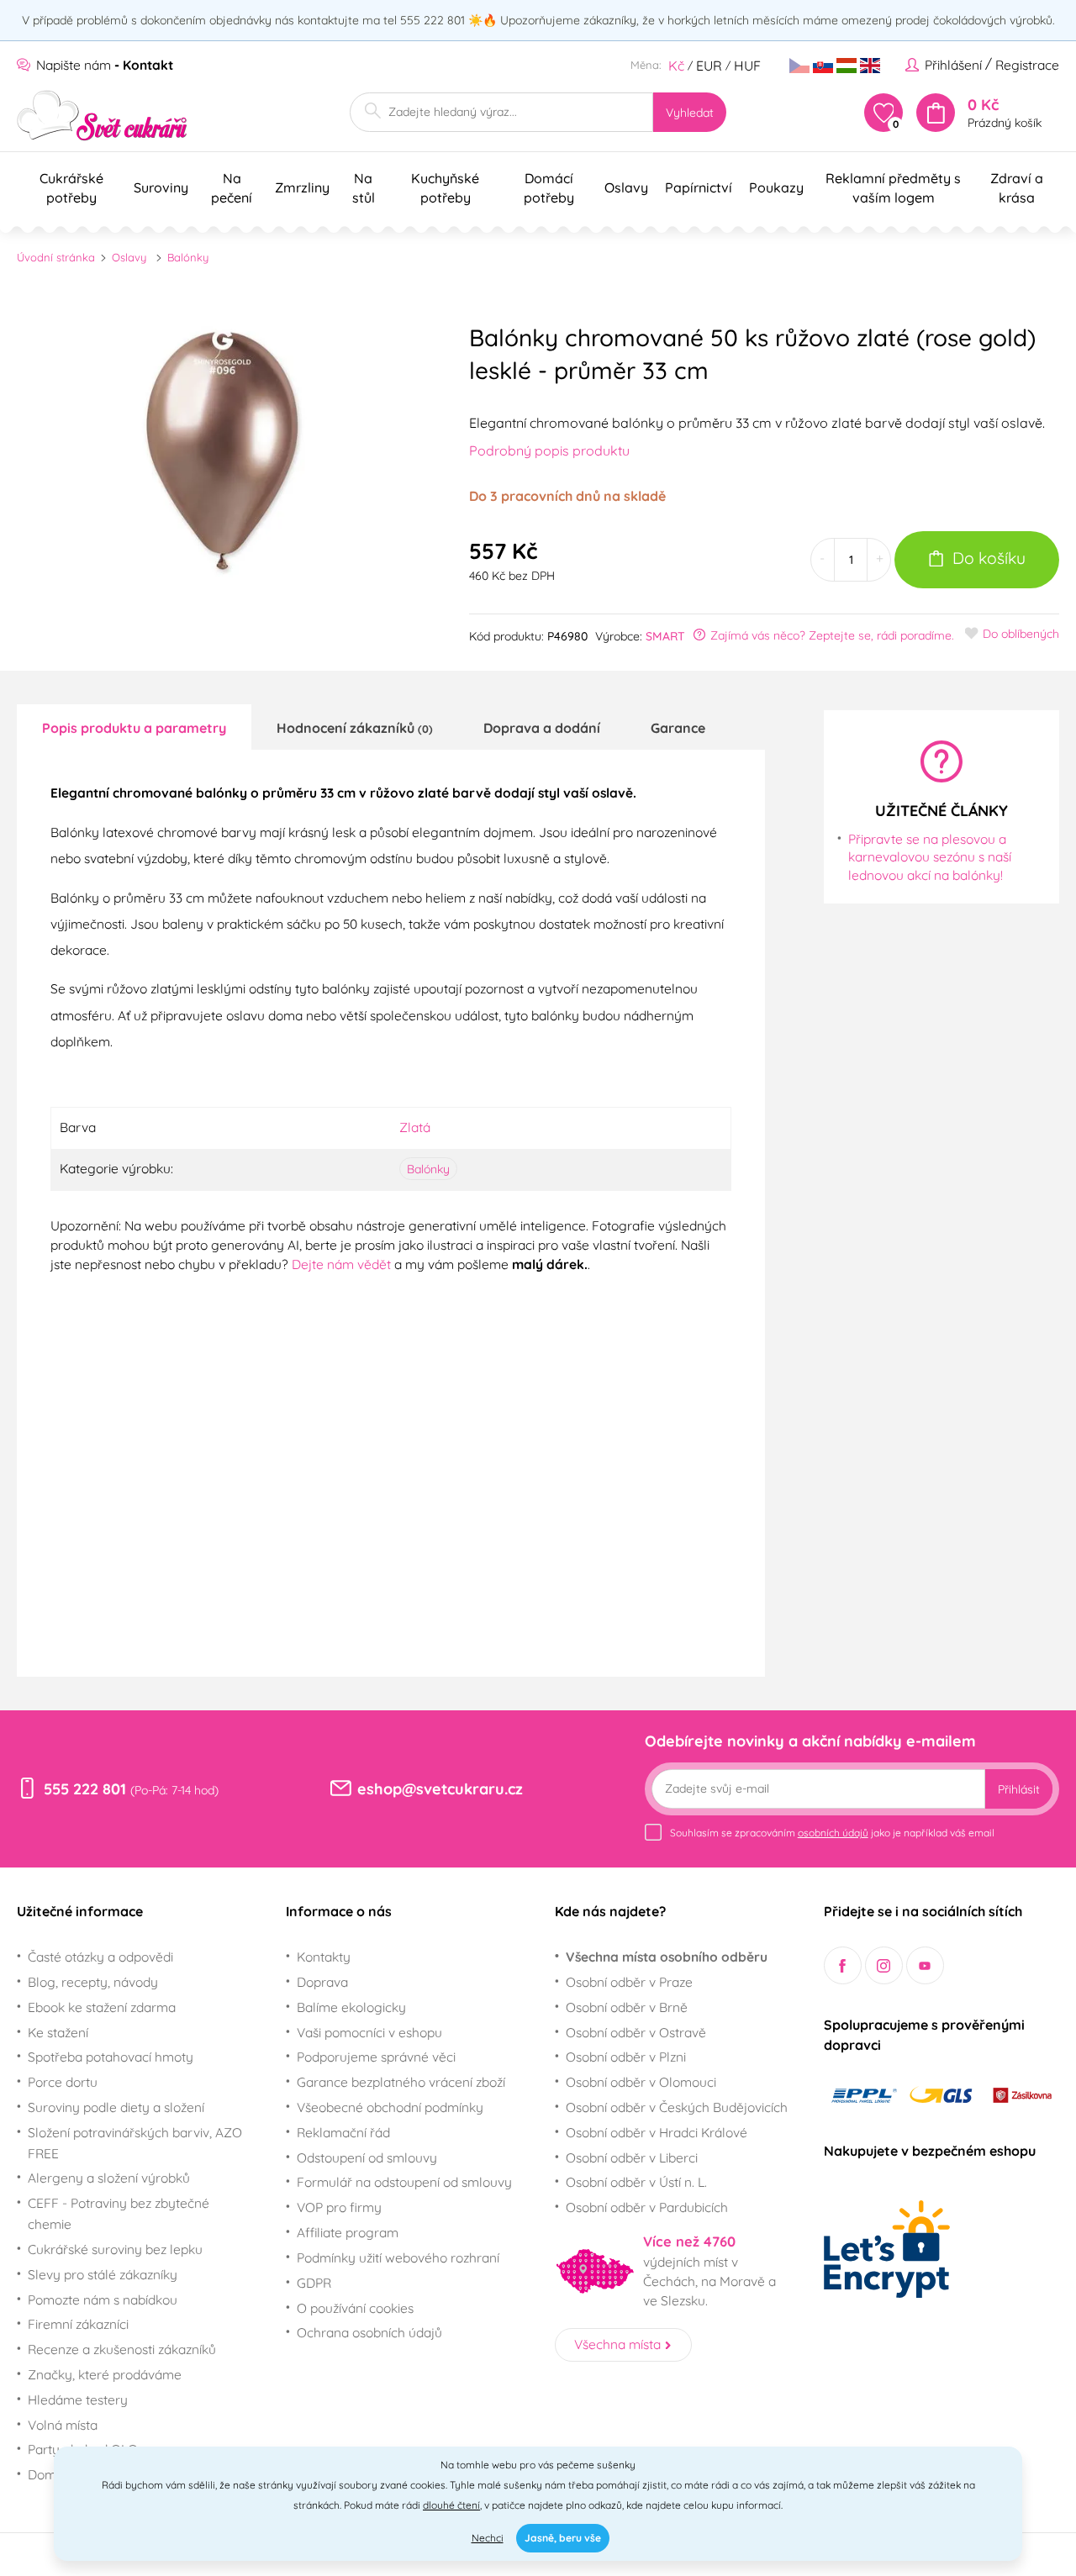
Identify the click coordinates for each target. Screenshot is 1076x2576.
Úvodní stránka (56, 257)
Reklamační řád (343, 2132)
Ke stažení (58, 2032)
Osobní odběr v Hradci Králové (657, 2132)
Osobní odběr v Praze (629, 1982)
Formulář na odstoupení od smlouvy (404, 2182)
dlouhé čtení (451, 2505)
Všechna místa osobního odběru (667, 1957)
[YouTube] (925, 1965)
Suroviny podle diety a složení (116, 2107)
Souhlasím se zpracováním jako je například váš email (832, 1833)
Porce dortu (63, 2082)
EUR (709, 66)
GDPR (314, 2283)
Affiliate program (348, 2232)
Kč (676, 66)
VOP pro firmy (339, 2207)
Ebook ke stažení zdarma (102, 2007)
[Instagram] (884, 1965)
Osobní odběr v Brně (627, 2007)
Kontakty (324, 1957)
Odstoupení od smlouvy (367, 2157)
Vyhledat (690, 113)
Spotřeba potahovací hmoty (111, 2057)
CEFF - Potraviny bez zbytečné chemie (119, 2213)
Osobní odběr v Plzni (626, 2057)
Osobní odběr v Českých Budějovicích (677, 2107)
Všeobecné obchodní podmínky (390, 2107)
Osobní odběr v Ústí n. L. (636, 2182)
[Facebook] (843, 1965)
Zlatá (415, 1127)
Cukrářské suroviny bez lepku (115, 2249)
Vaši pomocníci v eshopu (369, 2032)
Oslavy (129, 257)
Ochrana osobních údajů (369, 2332)
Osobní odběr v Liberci (632, 2157)
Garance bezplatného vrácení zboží (401, 2082)
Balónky (188, 257)
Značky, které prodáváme (105, 2374)
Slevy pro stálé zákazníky (103, 2274)
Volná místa (63, 2425)
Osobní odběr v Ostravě (636, 2032)
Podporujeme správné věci (376, 2057)
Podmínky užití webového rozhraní (398, 2257)
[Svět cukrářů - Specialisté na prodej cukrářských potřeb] (102, 116)
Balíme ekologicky (351, 2007)
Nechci (488, 2538)
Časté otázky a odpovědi (100, 1957)
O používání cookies (355, 2308)
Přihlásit (1019, 1789)
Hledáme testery (78, 2400)
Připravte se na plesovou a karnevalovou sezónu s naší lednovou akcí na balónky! (930, 857)
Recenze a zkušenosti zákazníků (122, 2349)
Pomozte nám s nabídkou (103, 2299)
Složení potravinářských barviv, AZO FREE (135, 2143)
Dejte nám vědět (341, 1264)
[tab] (134, 727)
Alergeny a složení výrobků (109, 2178)
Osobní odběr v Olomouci (641, 2082)
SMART (665, 636)
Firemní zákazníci (78, 2324)
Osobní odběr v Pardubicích (647, 2207)
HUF (747, 66)
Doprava (322, 1982)
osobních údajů (833, 1833)
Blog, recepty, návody (93, 1982)
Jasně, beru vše (563, 2538)
